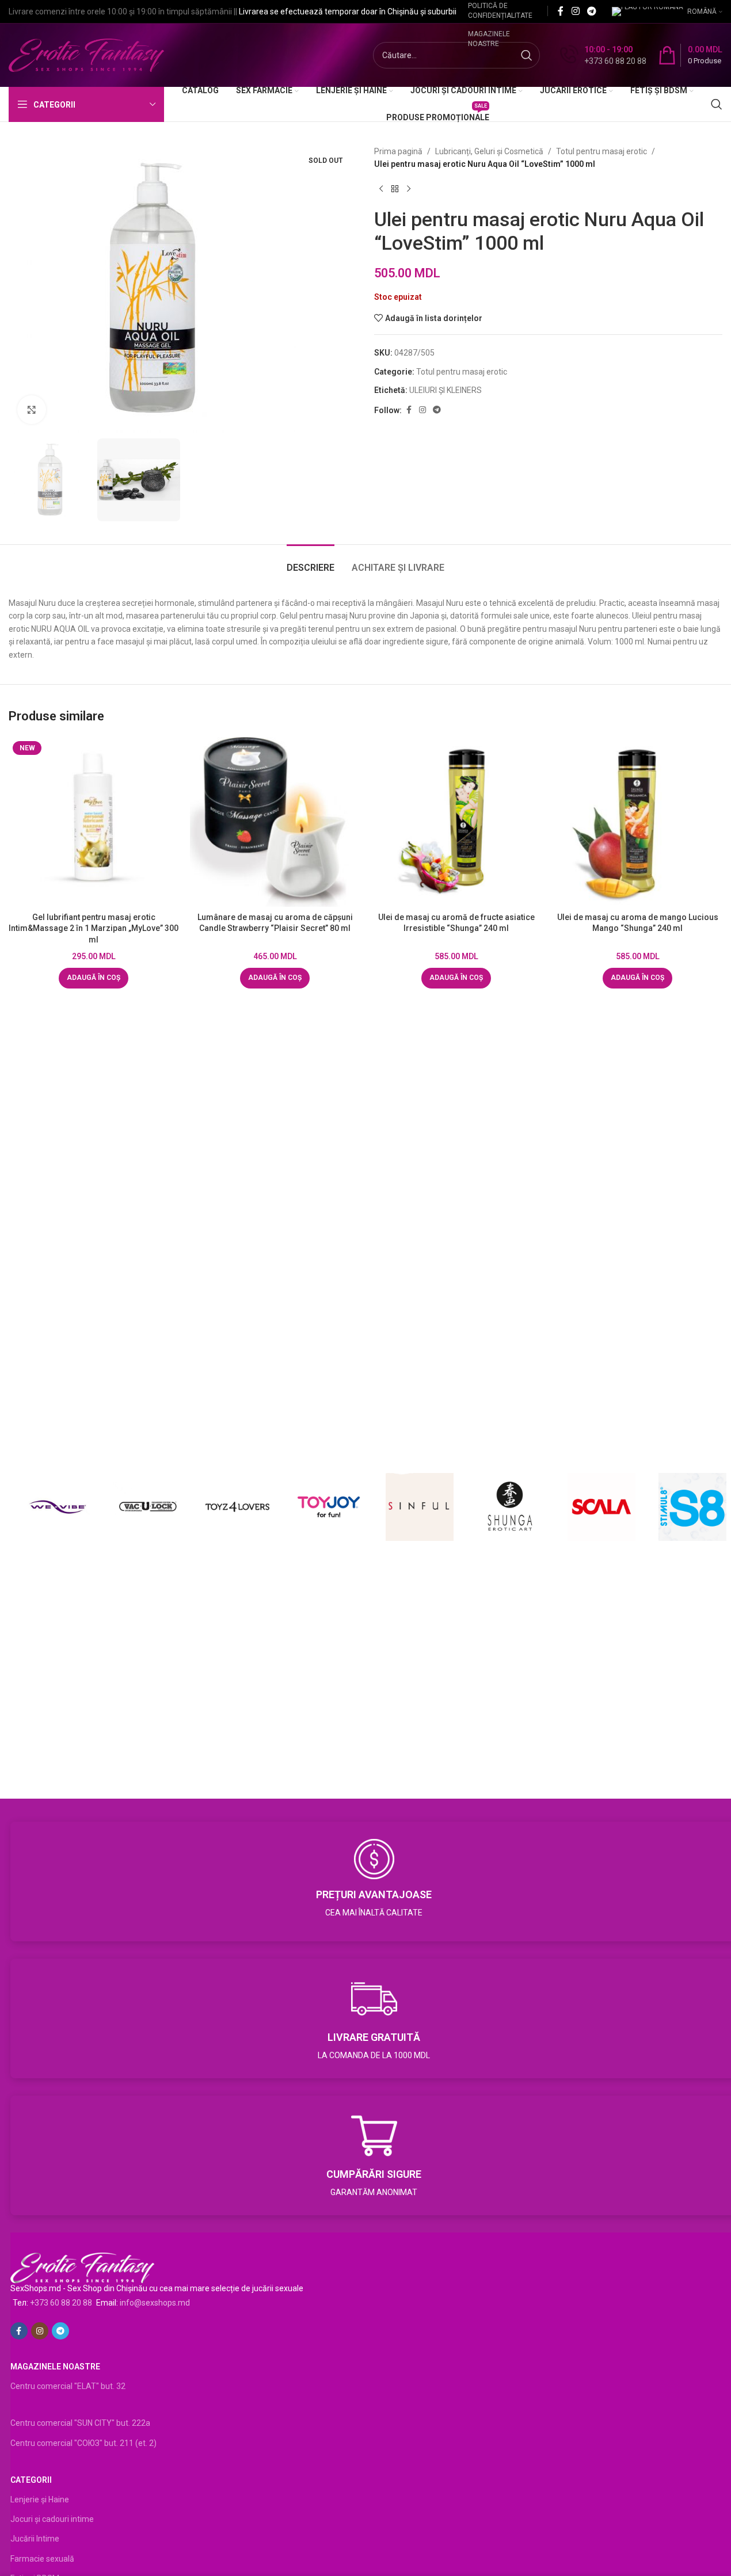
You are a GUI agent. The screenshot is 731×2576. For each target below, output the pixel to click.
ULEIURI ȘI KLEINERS (446, 390)
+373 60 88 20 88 (61, 2303)
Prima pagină (398, 151)
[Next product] (409, 189)
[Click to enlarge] (32, 410)
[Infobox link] (603, 55)
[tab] (311, 562)
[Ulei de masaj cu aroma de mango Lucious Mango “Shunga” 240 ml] (637, 822)
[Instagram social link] (575, 11)
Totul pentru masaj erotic (601, 151)
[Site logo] (86, 55)
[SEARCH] (527, 55)
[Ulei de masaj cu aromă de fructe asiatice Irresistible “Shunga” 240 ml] (456, 822)
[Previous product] (381, 189)
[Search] (717, 104)
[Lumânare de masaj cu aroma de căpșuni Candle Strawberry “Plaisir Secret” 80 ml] (275, 822)
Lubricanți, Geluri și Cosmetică (489, 151)
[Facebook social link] (561, 11)
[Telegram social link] (592, 11)
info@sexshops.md (155, 2303)
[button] (94, 978)
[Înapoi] (395, 189)
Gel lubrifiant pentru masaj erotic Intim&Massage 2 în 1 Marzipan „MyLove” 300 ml (94, 928)
